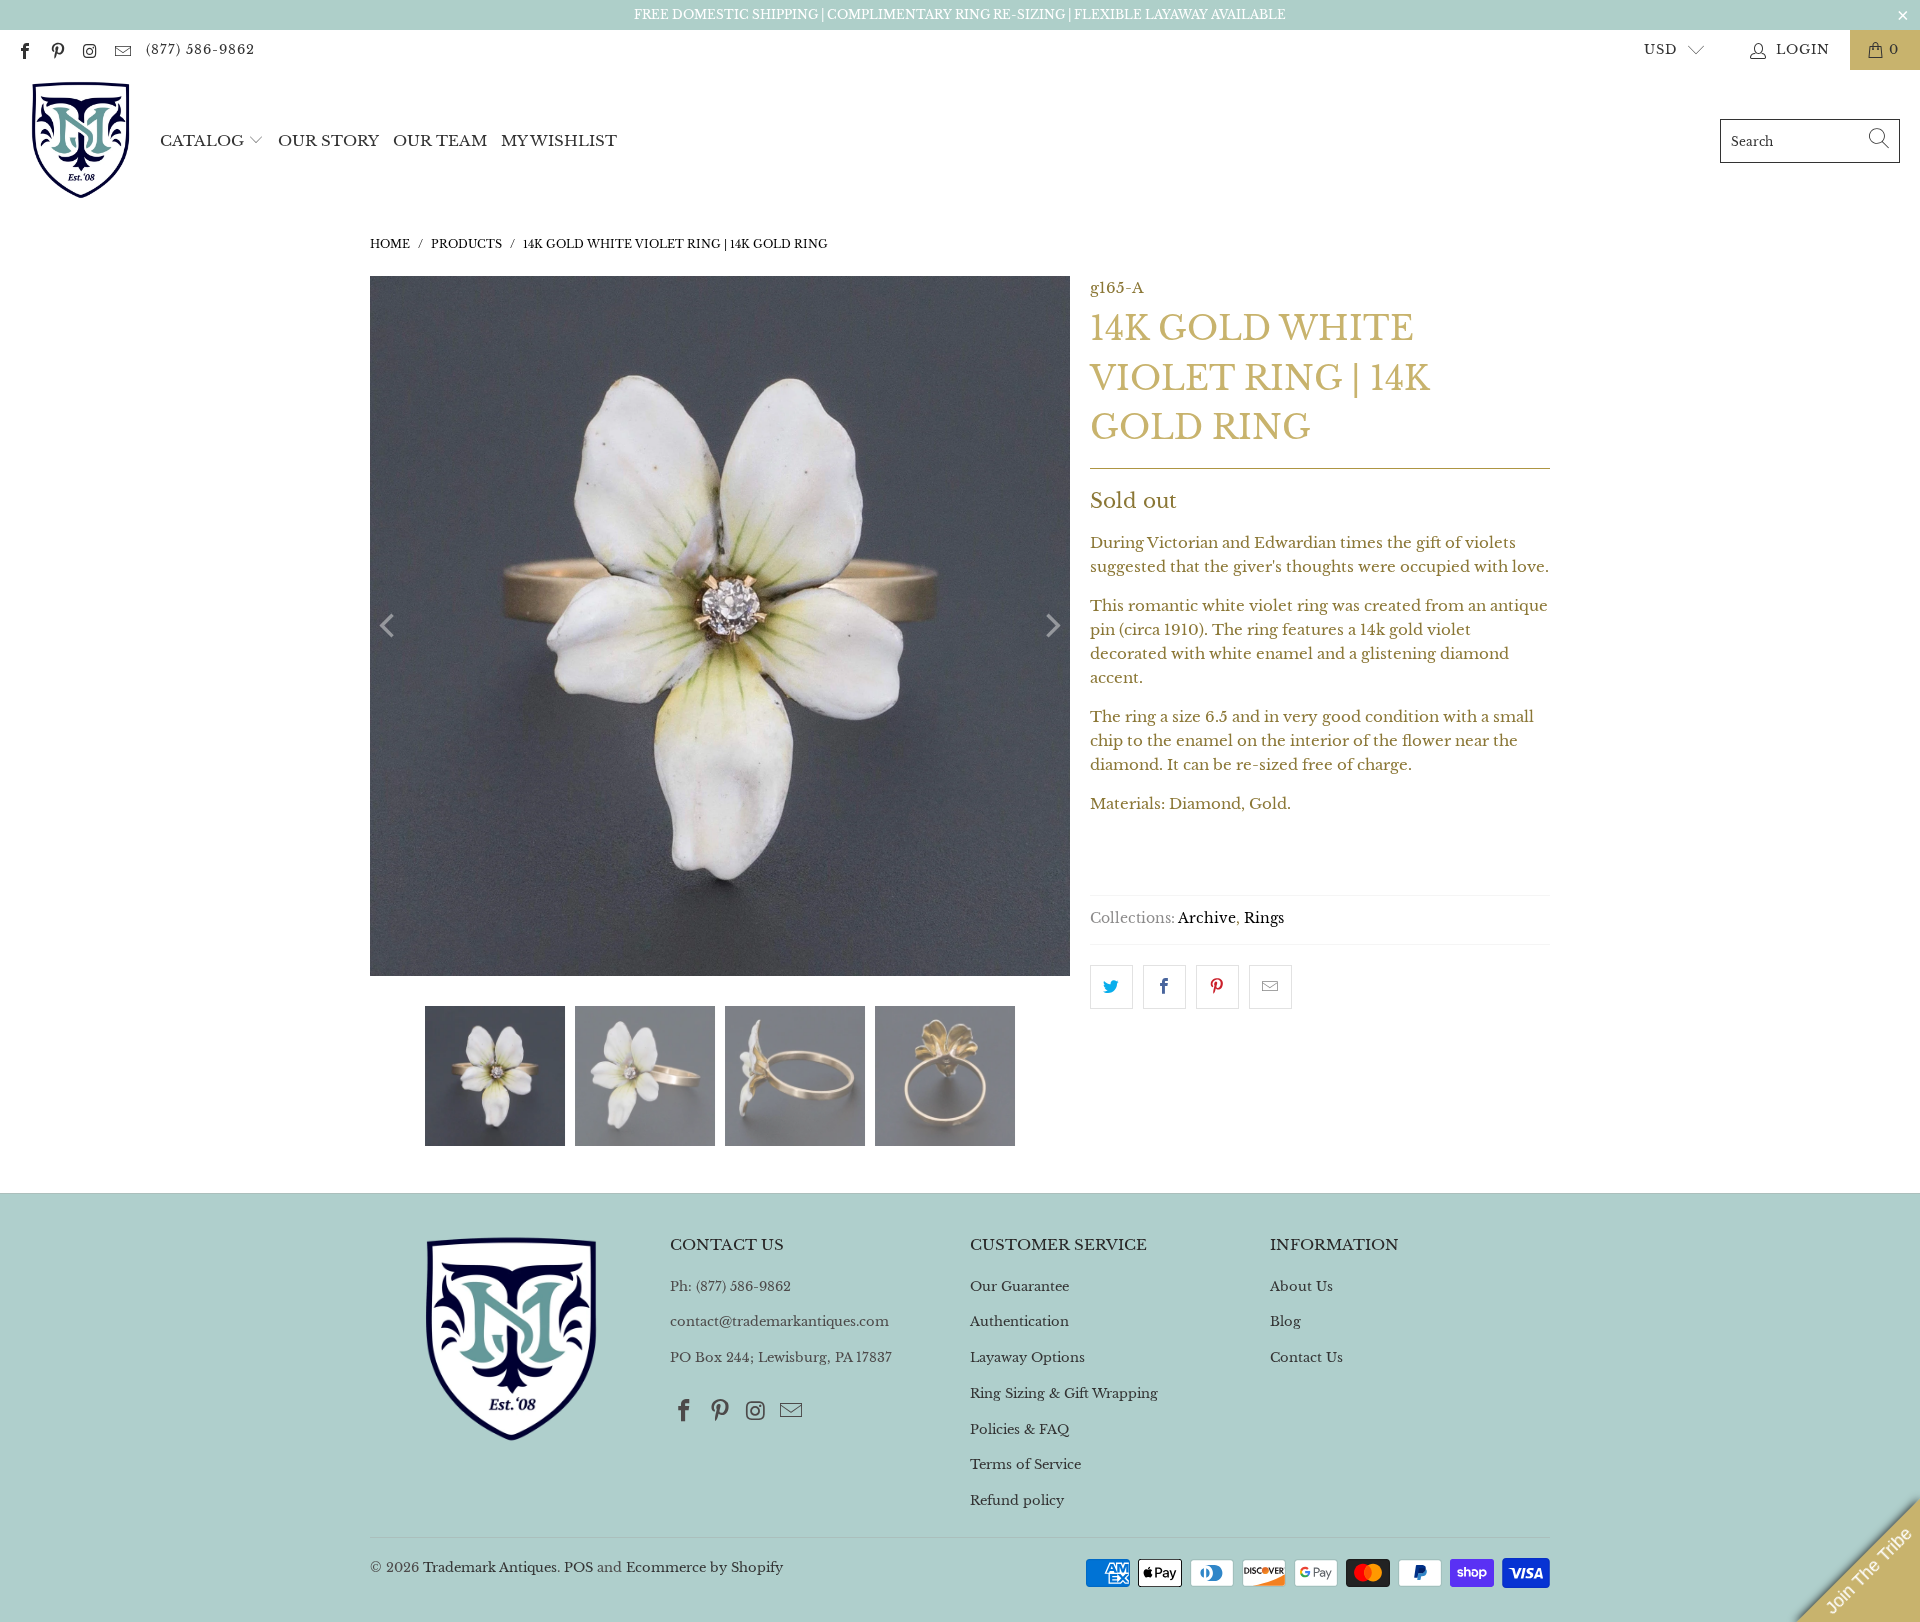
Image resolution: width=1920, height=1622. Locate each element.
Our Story (328, 140)
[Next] (1051, 626)
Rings (1264, 918)
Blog (1285, 1321)
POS (578, 1567)
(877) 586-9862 (200, 49)
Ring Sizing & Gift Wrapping (1064, 1393)
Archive (1207, 918)
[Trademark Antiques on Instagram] (89, 49)
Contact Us (1306, 1357)
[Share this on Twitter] (1111, 987)
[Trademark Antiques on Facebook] (24, 49)
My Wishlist (559, 140)
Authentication (1019, 1321)
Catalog (202, 140)
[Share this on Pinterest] (1217, 987)
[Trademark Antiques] (80, 141)
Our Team (440, 140)
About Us (1301, 1286)
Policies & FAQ (1019, 1429)
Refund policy (1017, 1500)
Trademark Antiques (490, 1567)
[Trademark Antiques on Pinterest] (56, 49)
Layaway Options (1027, 1357)
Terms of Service (1025, 1464)
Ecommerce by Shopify (704, 1567)
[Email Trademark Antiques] (121, 49)
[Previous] (389, 626)
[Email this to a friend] (1270, 987)
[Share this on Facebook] (1164, 987)
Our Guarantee (1019, 1286)
